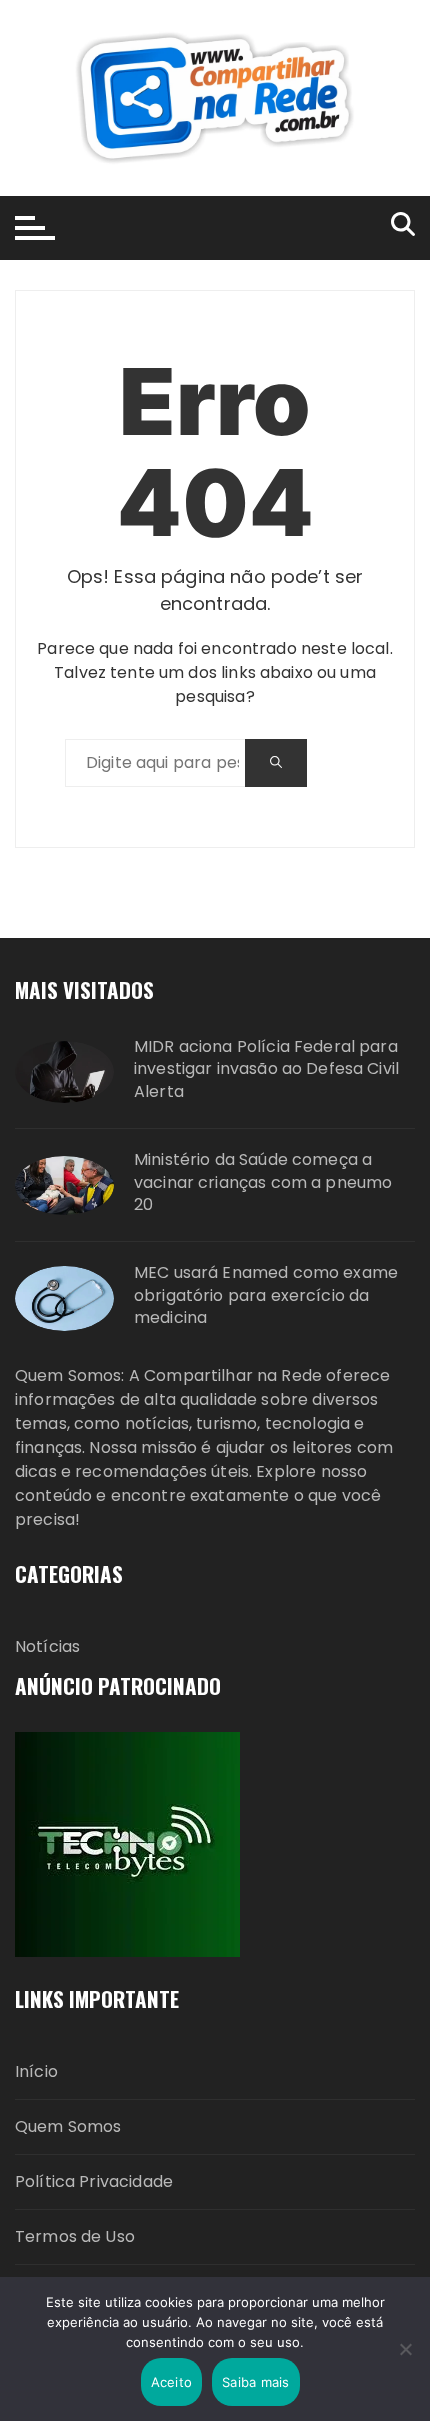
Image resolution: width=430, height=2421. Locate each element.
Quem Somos (68, 2126)
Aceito (172, 2382)
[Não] (405, 2349)
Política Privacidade (94, 2181)
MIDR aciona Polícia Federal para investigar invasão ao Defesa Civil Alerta (266, 1069)
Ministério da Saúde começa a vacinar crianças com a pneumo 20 (263, 1182)
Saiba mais (256, 2382)
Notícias (47, 1646)
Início (36, 2071)
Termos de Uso (75, 2236)
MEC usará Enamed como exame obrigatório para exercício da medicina (266, 1295)
